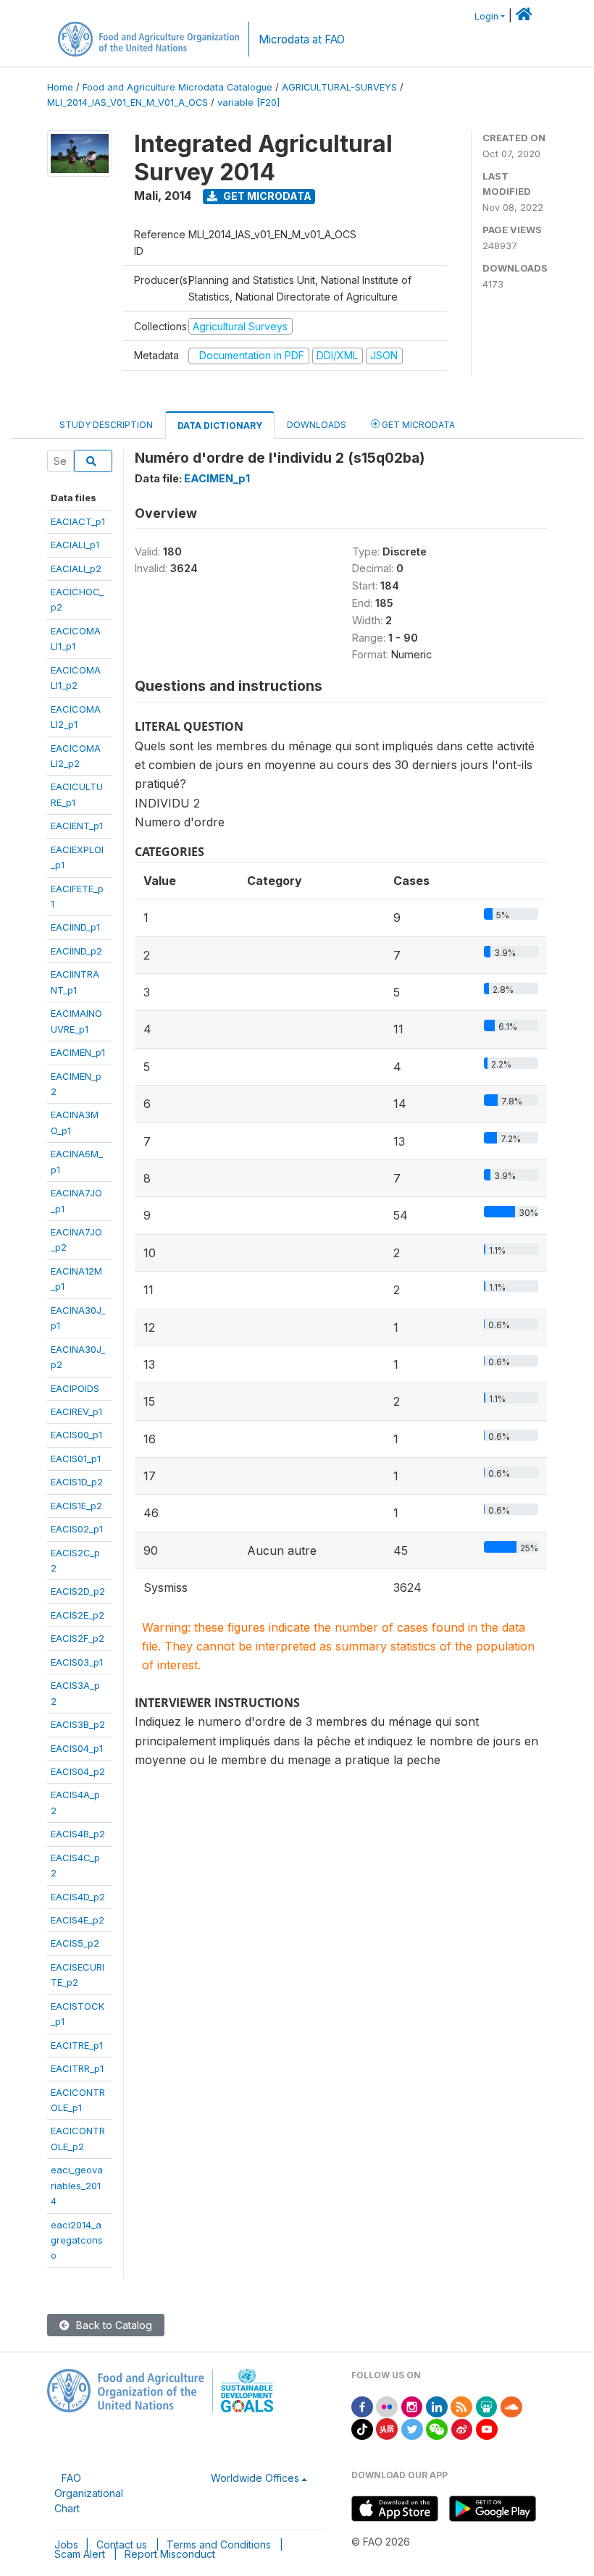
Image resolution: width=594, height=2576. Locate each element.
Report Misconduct (170, 2554)
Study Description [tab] (106, 425)
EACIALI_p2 (76, 569)
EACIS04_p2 (78, 1771)
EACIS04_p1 (77, 1748)
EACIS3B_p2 (78, 1724)
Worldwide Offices (255, 2478)
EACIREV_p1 (76, 1411)
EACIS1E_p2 (76, 1506)
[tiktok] (362, 2428)
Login (486, 16)
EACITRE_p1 (77, 2045)
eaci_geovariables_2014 (77, 2185)
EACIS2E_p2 (78, 1615)
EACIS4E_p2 (78, 1920)
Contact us (122, 2544)
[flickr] (387, 2405)
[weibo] (462, 2428)
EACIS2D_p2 (78, 1591)
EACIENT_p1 (77, 826)
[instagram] (412, 2405)
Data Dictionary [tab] (220, 425)
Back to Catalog (113, 2325)
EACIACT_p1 (78, 521)
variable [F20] (248, 102)
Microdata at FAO (302, 39)
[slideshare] (487, 2405)
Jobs (66, 2544)
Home (60, 87)
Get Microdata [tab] (417, 425)
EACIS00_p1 (76, 1435)
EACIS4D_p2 (78, 1897)
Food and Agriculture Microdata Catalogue (177, 87)
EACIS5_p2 (75, 1943)
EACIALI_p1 (75, 545)
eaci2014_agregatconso (77, 2240)
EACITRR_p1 (77, 2068)
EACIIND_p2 (76, 951)
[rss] (461, 2405)
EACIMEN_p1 (78, 1052)
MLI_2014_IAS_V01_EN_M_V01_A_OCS (127, 102)
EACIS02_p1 (77, 1529)
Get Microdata (266, 196)
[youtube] (487, 2428)
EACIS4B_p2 (78, 1834)
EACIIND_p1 (75, 927)
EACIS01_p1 (76, 1459)
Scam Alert (80, 2554)
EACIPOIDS (75, 1388)
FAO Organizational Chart (89, 2493)
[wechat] (437, 2428)
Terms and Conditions (219, 2544)
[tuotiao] (387, 2428)
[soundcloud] (511, 2405)
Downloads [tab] (317, 425)
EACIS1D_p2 (77, 1482)
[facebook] (362, 2405)
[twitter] (412, 2428)
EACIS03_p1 (77, 1662)
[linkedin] (437, 2405)
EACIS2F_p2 (78, 1638)
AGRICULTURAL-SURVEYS (339, 87)
